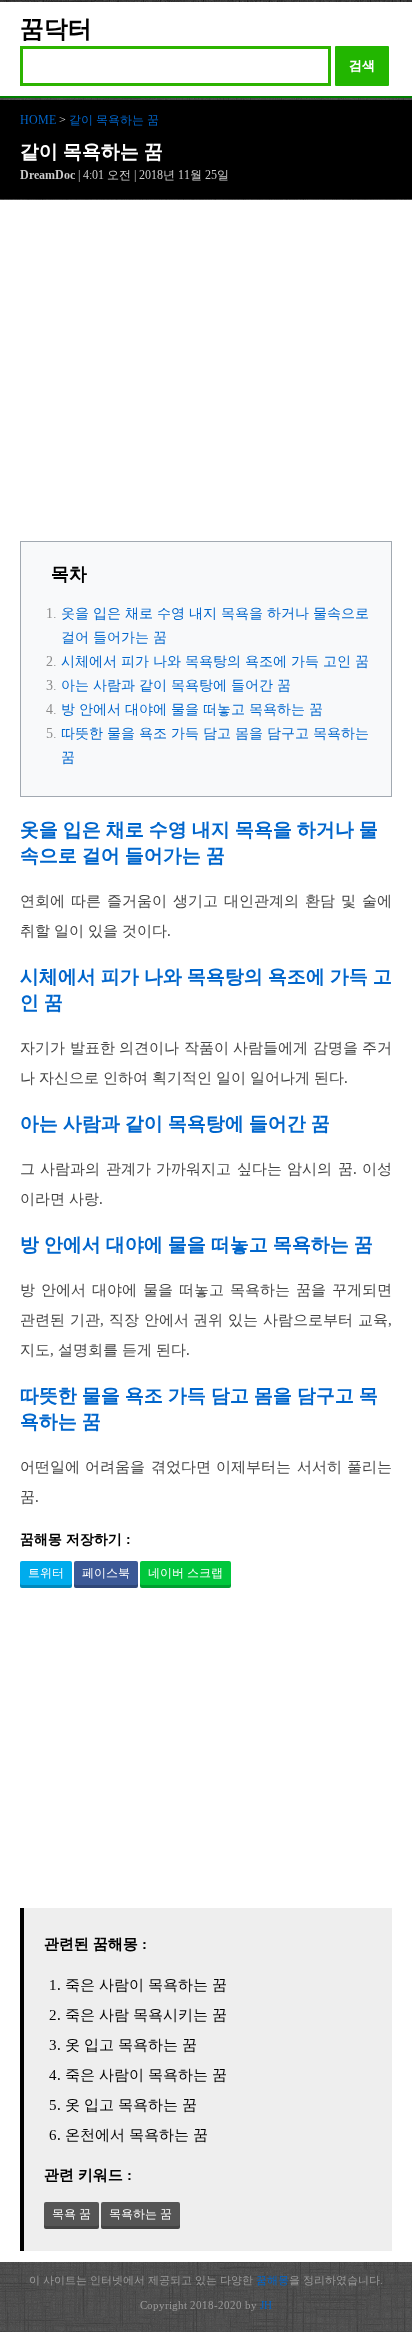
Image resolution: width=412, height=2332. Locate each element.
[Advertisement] (206, 376)
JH (266, 2305)
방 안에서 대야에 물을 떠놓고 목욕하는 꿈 (192, 709)
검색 (362, 65)
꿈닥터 (56, 29)
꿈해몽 (272, 2280)
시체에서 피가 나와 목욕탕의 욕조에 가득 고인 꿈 (215, 661)
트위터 (46, 1573)
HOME (38, 120)
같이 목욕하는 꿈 (114, 120)
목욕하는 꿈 (140, 2214)
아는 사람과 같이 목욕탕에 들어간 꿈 (176, 685)
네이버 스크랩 (185, 1573)
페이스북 (106, 1573)
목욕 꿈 (71, 2214)
